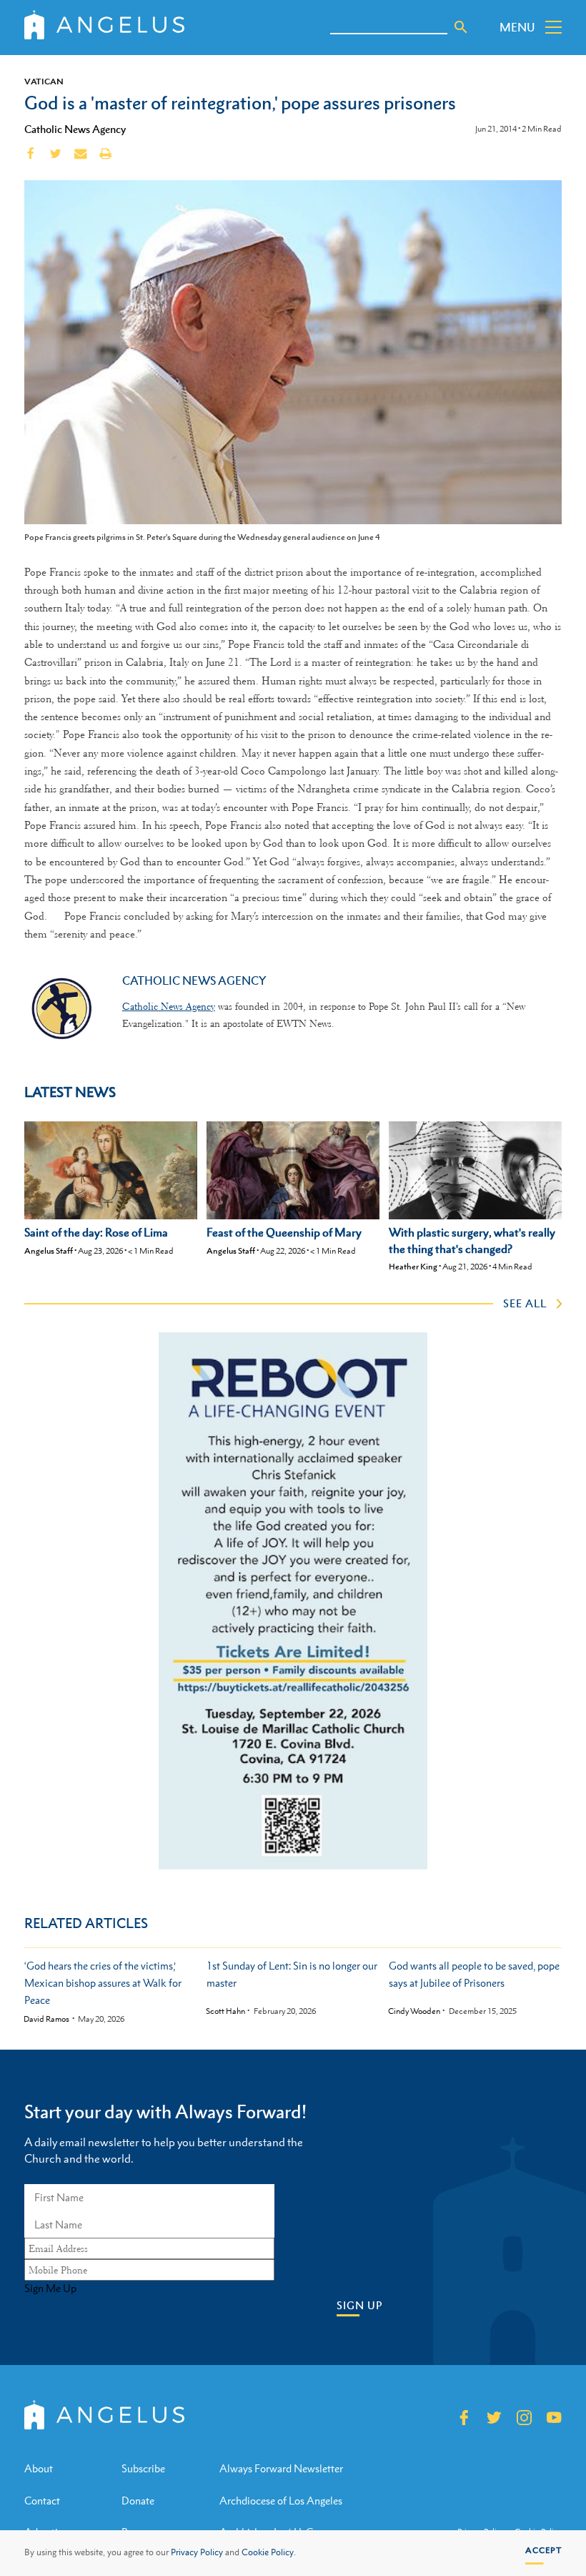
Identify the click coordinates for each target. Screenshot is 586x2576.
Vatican (44, 82)
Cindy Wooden (414, 2011)
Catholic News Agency (75, 129)
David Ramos (46, 2019)
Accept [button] (543, 2550)
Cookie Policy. (269, 2552)
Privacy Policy (197, 2552)
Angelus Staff (49, 1251)
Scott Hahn (225, 2011)
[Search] (461, 27)
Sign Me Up (50, 2289)
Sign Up (359, 2305)
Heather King (413, 1267)
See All (525, 1303)
